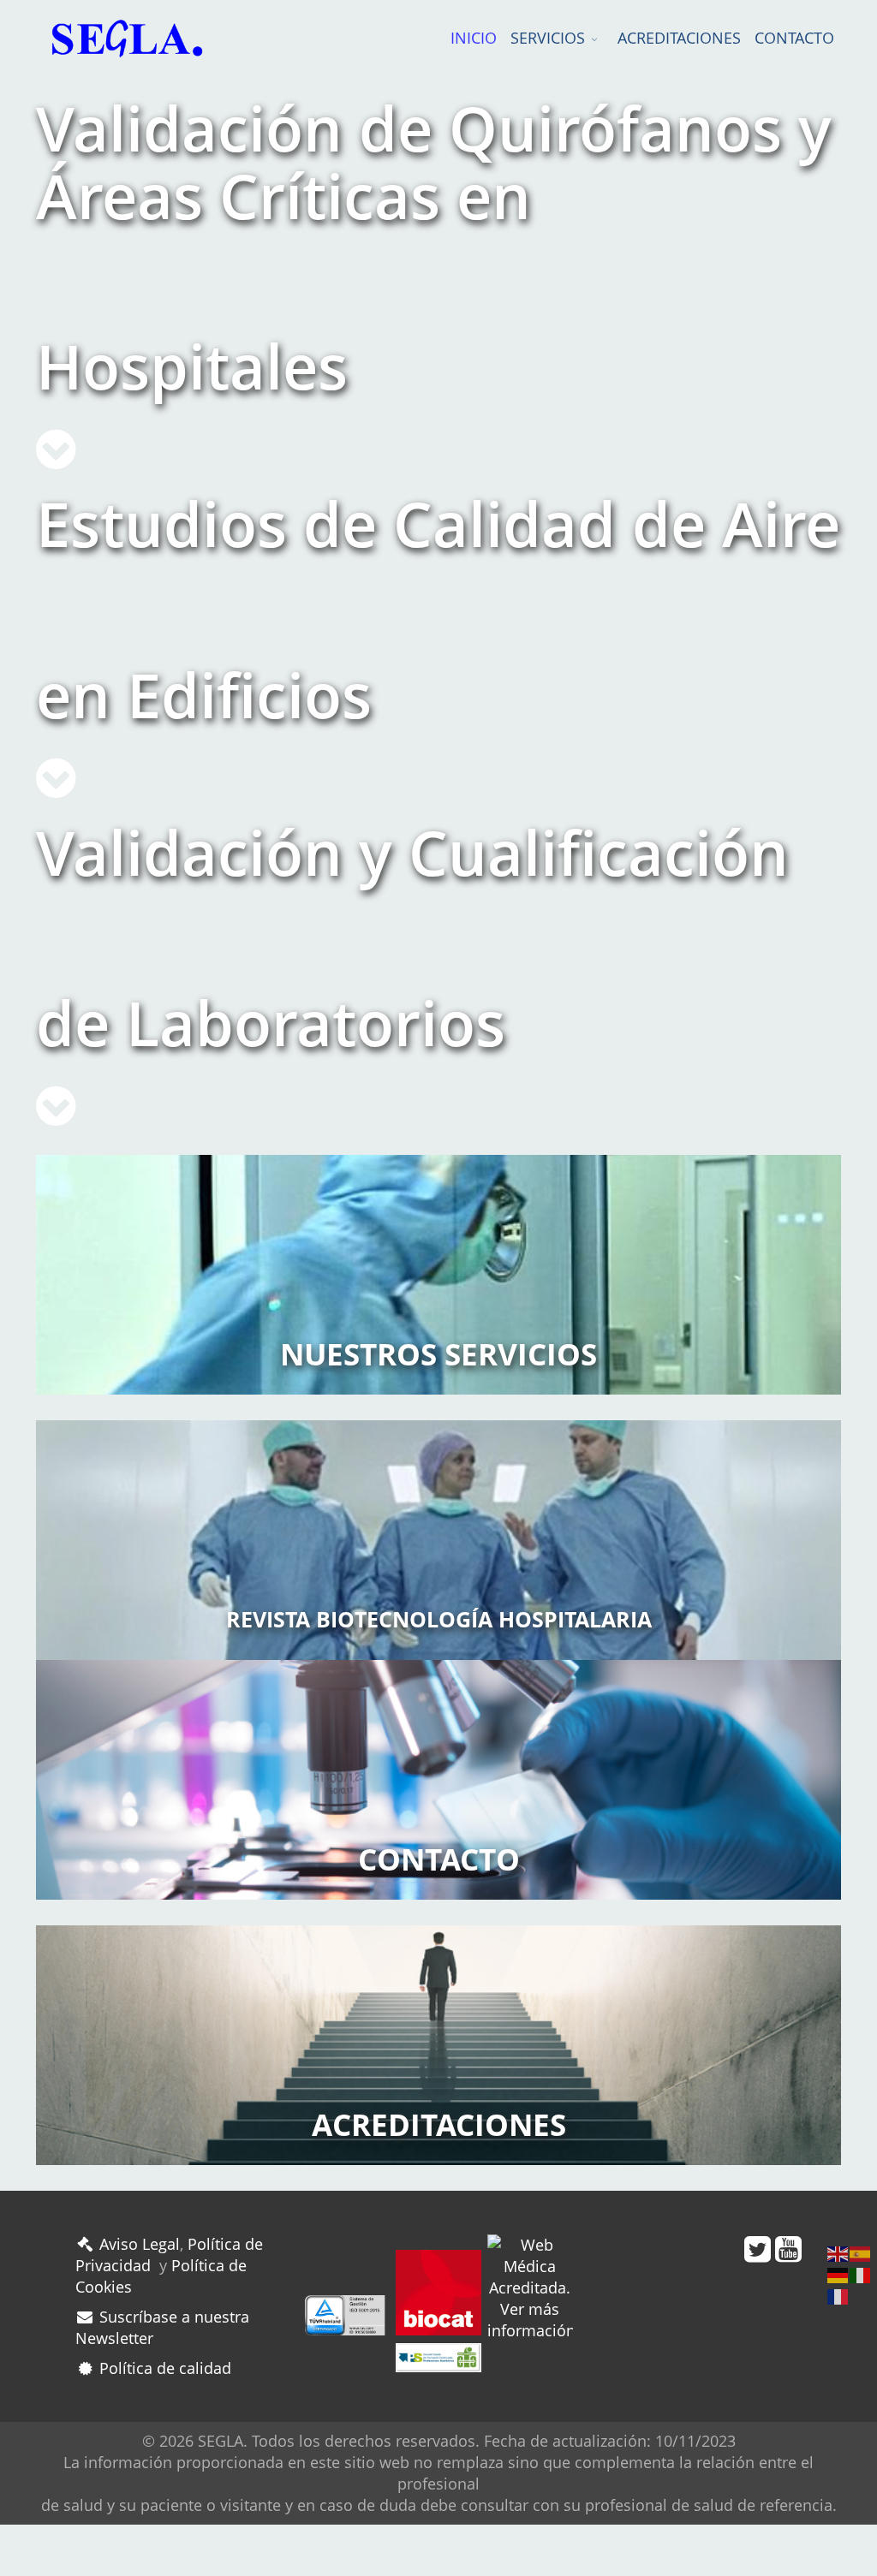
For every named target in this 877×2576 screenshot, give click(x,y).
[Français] (838, 2295)
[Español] (861, 2252)
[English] (838, 2252)
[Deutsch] (838, 2274)
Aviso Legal (137, 2244)
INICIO (474, 38)
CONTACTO (794, 38)
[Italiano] (861, 2274)
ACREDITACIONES (679, 38)
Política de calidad (163, 2368)
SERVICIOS (548, 38)
